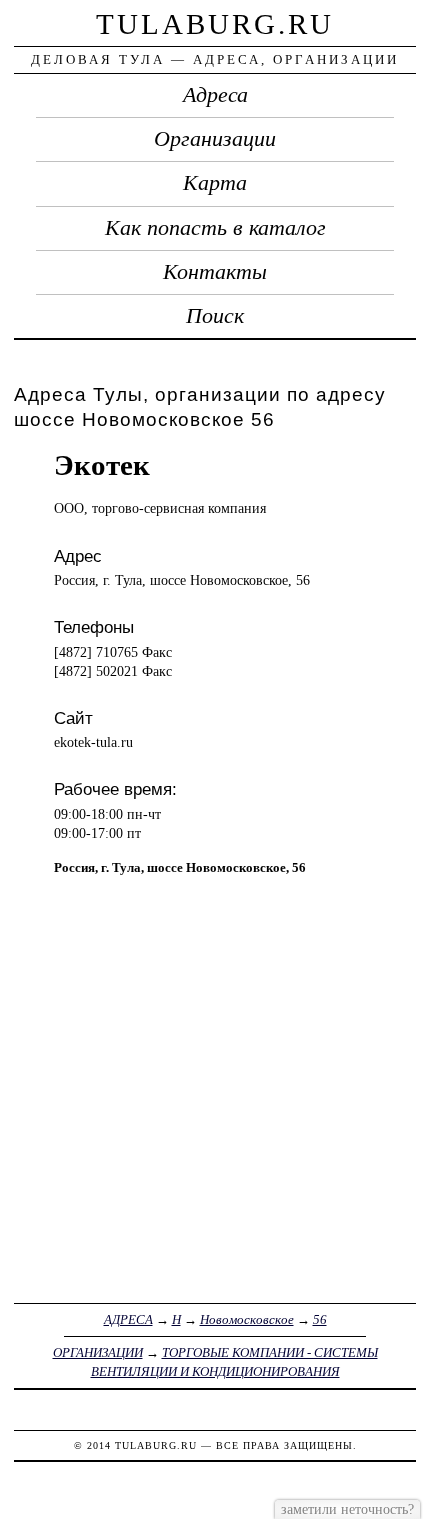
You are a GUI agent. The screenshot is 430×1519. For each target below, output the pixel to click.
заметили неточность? (347, 1509)
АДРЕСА (128, 1319)
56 (320, 1319)
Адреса (215, 95)
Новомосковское (247, 1319)
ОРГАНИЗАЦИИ (98, 1352)
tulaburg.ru (215, 24)
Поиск (215, 316)
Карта (215, 183)
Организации (215, 139)
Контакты (215, 272)
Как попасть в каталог (215, 228)
